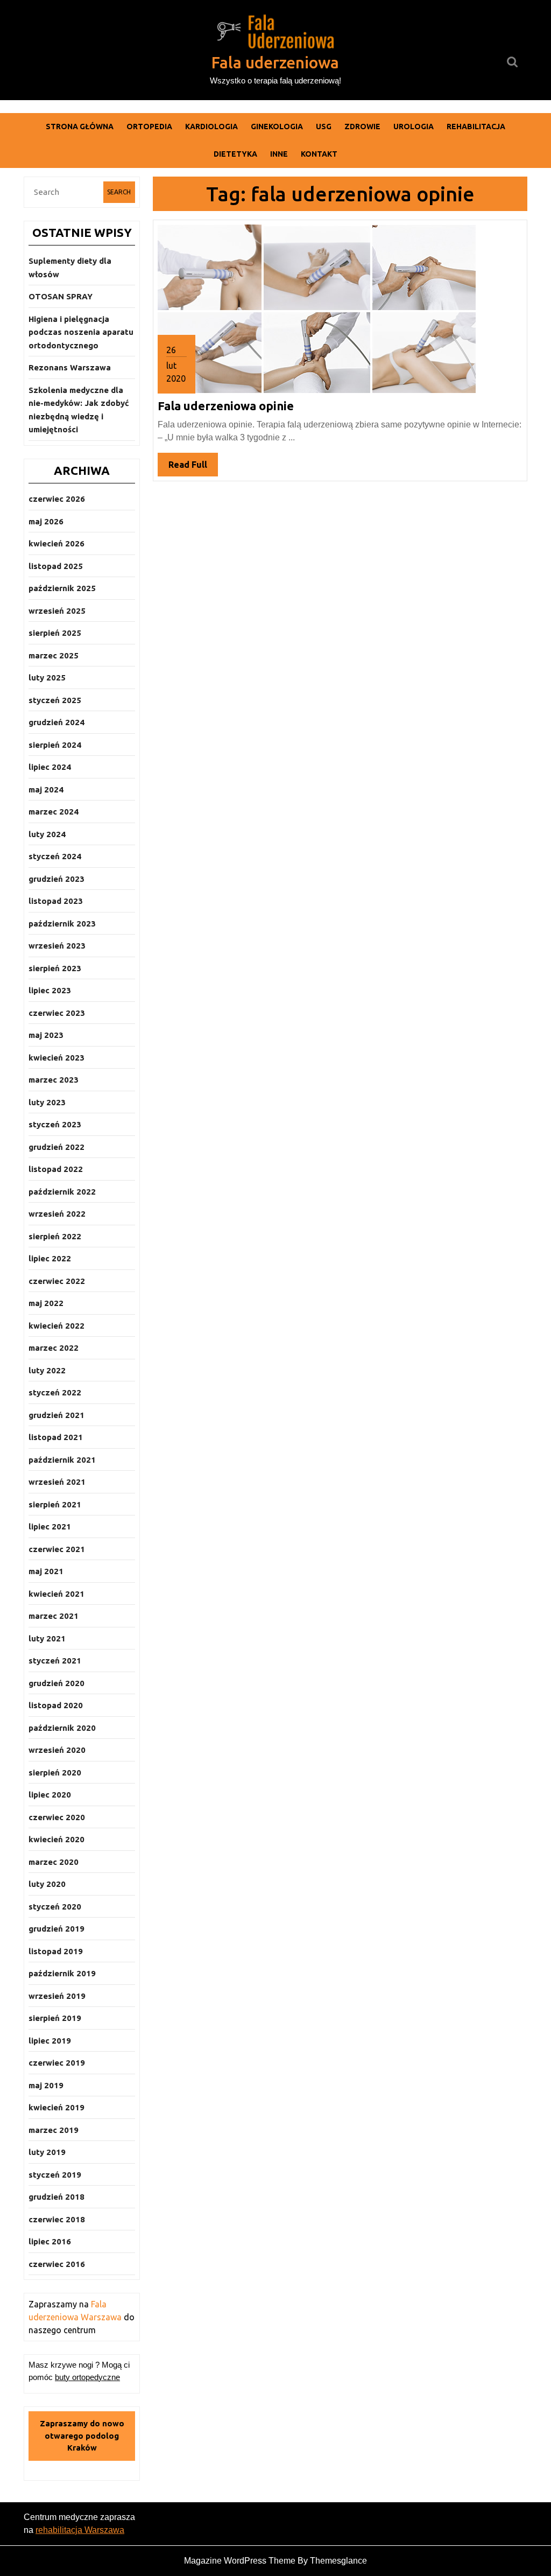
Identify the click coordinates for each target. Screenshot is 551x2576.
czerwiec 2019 (57, 2063)
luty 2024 (47, 834)
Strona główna (80, 127)
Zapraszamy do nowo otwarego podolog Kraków (82, 2435)
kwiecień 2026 (56, 543)
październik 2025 (62, 588)
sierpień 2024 (55, 745)
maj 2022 (46, 1303)
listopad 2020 (56, 1705)
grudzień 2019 (56, 1929)
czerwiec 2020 (57, 1817)
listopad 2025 (56, 566)
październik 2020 (62, 1728)
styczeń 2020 (55, 1907)
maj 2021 (46, 1571)
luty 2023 (47, 1102)
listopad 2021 (56, 1437)
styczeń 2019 (55, 2175)
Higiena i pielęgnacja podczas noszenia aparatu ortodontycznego (81, 332)
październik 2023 (62, 924)
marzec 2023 (54, 1080)
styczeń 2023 (55, 1124)
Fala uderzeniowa (275, 62)
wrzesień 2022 (57, 1214)
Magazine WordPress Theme (240, 2561)
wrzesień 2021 (57, 1482)
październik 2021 (62, 1460)
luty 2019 (47, 2152)
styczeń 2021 (55, 1661)
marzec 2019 (54, 2130)
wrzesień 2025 (57, 611)
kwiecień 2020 (56, 1839)
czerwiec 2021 (57, 1549)
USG (324, 127)
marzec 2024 (54, 812)
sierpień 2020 (55, 1773)
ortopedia (149, 127)
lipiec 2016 (50, 2241)
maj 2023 (46, 1035)
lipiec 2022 (50, 1258)
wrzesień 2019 (57, 1996)
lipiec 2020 (50, 1795)
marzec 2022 (54, 1348)
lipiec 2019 (50, 2041)
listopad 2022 (56, 1169)
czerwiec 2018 (57, 2219)
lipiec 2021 (50, 1526)
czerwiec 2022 (57, 1281)
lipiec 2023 (50, 990)
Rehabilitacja (476, 127)
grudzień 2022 (56, 1147)
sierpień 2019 (55, 2018)
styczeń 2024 (55, 856)
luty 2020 (47, 1884)
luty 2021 (47, 1638)
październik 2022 (62, 1192)
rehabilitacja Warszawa (80, 2530)
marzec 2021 (54, 1616)
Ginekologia (277, 127)
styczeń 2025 (55, 700)
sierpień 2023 (55, 968)
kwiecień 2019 (56, 2107)
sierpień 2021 (55, 1504)
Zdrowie (362, 127)
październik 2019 (62, 1973)
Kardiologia (211, 127)
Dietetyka (235, 154)
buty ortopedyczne (87, 2377)
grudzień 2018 (56, 2197)
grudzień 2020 (56, 1683)
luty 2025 (47, 678)
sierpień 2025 (55, 633)
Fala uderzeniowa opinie (226, 406)
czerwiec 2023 (57, 1013)
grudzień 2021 (56, 1415)
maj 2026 (46, 521)
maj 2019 (46, 2085)
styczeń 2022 (55, 1392)
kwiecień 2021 (56, 1594)
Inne (279, 154)
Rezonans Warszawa (70, 367)
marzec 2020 (54, 1862)
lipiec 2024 (50, 767)
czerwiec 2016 (57, 2264)
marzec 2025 (54, 655)
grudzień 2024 (56, 722)
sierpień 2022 (55, 1236)
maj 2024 (46, 789)
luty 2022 (47, 1370)
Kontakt (319, 154)
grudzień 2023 (56, 879)
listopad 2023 (56, 901)
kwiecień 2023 (56, 1058)
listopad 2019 (56, 1951)
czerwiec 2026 (57, 499)
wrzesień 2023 (57, 946)
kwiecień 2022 (56, 1326)
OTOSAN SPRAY (61, 296)
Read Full (193, 468)
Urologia (414, 127)
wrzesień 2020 (57, 1750)
